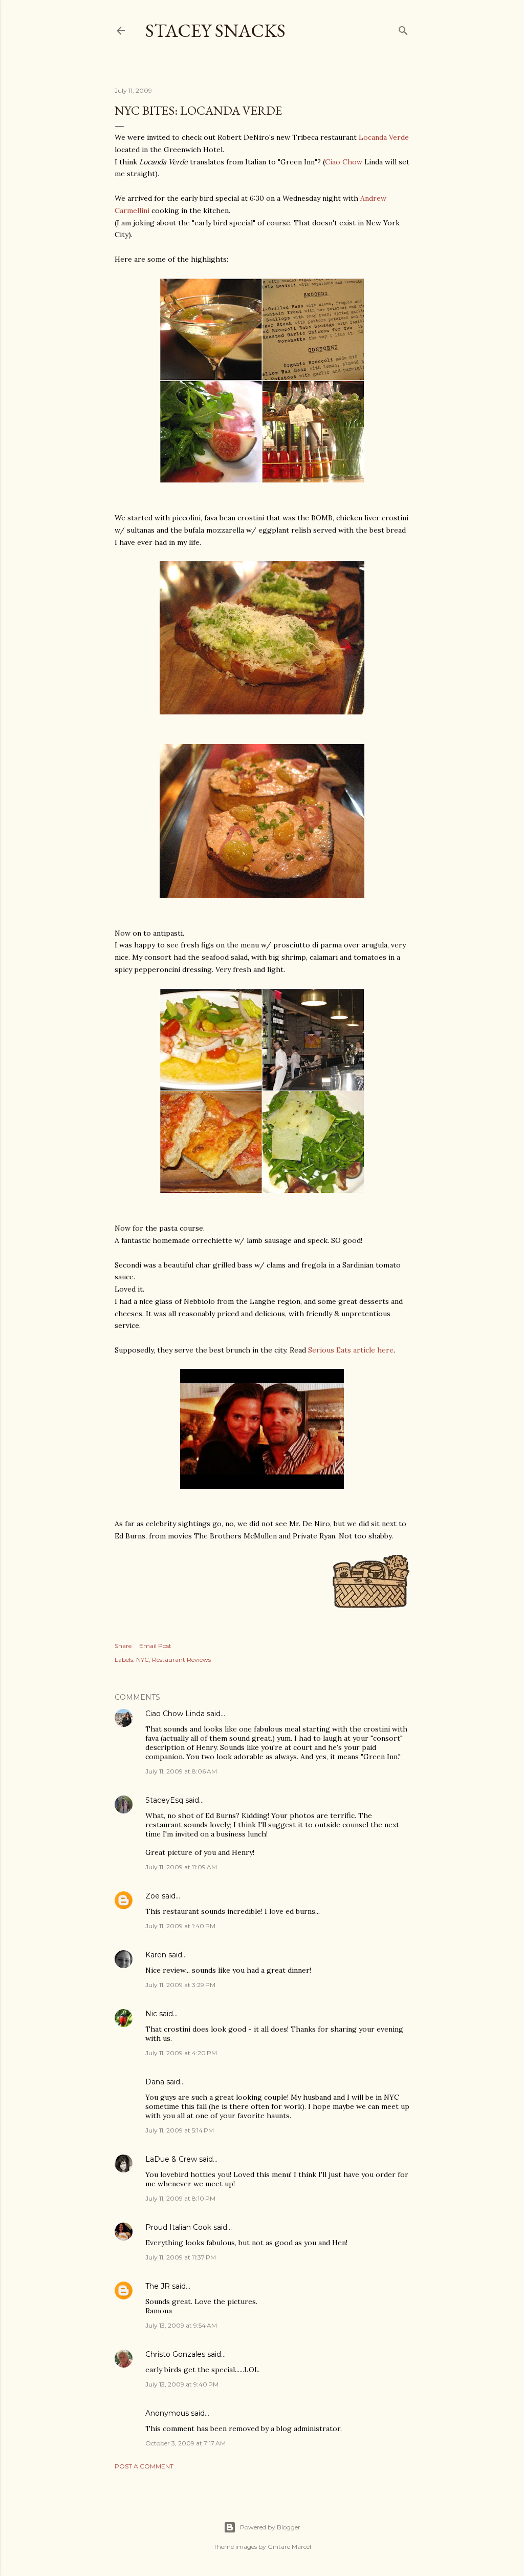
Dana (155, 2082)
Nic (151, 2014)
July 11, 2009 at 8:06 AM (181, 1771)
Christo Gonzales (175, 2354)
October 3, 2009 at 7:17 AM (185, 2443)
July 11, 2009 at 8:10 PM (180, 2198)
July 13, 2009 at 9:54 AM (181, 2325)
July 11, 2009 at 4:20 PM (181, 2053)
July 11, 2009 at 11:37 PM (181, 2257)
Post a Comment (144, 2466)
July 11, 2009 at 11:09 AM (181, 1867)
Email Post (155, 1646)
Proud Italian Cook (178, 2227)
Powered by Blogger (270, 2527)
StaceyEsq (164, 1800)
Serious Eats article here (351, 1350)
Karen (156, 1955)
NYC (143, 1660)
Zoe (152, 1896)
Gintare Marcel (289, 2547)
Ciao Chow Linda (175, 1714)
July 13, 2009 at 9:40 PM (182, 2384)
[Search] (403, 28)
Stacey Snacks (215, 30)
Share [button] (123, 1646)
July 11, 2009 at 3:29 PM (180, 1985)
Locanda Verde (384, 137)
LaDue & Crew (171, 2159)
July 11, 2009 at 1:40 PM (180, 1926)
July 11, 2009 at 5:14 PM (180, 2130)
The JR (158, 2286)
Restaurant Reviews (181, 1660)
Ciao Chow (345, 162)
